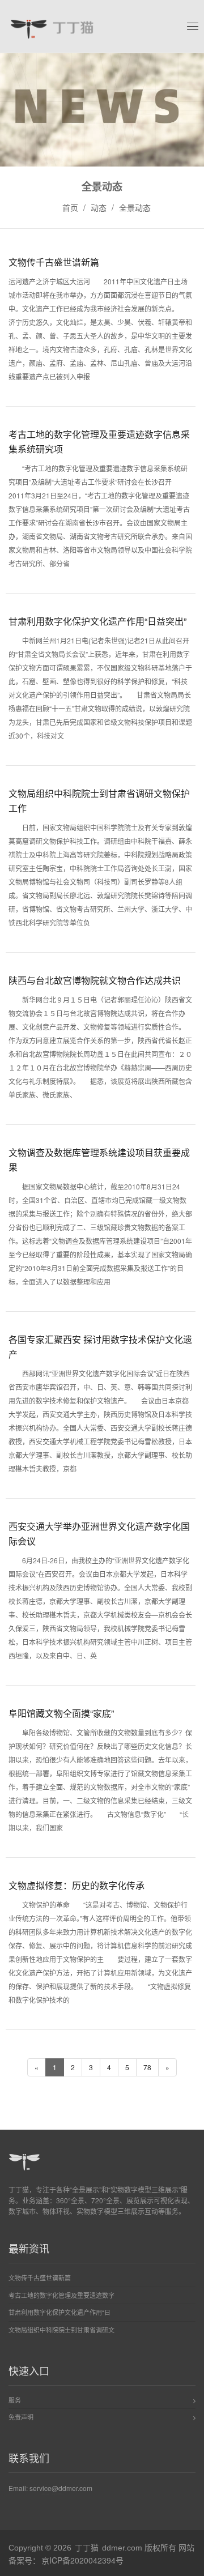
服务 (15, 2400)
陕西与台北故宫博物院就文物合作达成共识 (95, 980)
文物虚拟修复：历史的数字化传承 (76, 1885)
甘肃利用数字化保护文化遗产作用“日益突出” (97, 621)
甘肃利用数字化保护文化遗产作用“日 (59, 2312)
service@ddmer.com (61, 2488)
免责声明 (21, 2417)
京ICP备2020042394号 (82, 2560)
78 (147, 2067)
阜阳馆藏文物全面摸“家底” (61, 1713)
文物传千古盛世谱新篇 (54, 262)
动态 (99, 207)
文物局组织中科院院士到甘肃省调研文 (61, 2330)
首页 (70, 207)
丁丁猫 (87, 2547)
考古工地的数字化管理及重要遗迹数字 (61, 2295)
